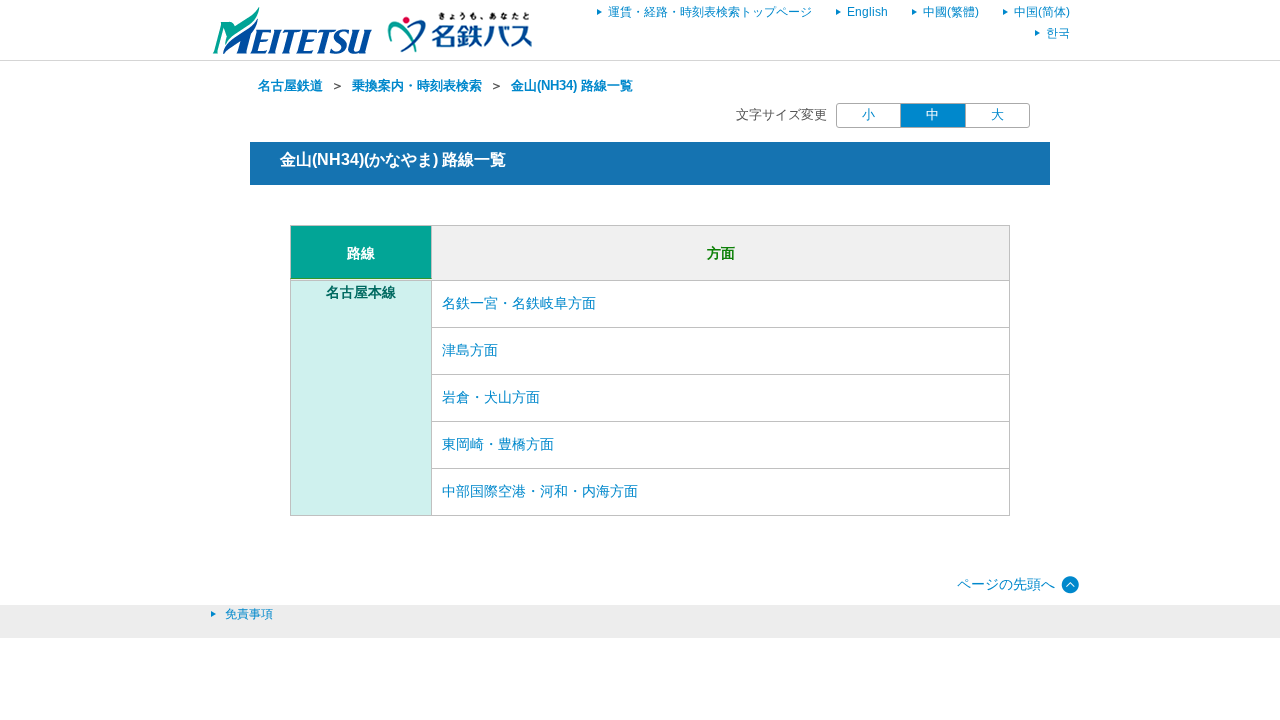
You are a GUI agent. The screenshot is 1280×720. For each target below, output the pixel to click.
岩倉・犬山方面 (491, 397)
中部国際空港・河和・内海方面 (540, 491)
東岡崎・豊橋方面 (498, 444)
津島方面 (470, 350)
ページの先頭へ (1006, 584)
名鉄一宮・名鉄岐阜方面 (519, 303)
